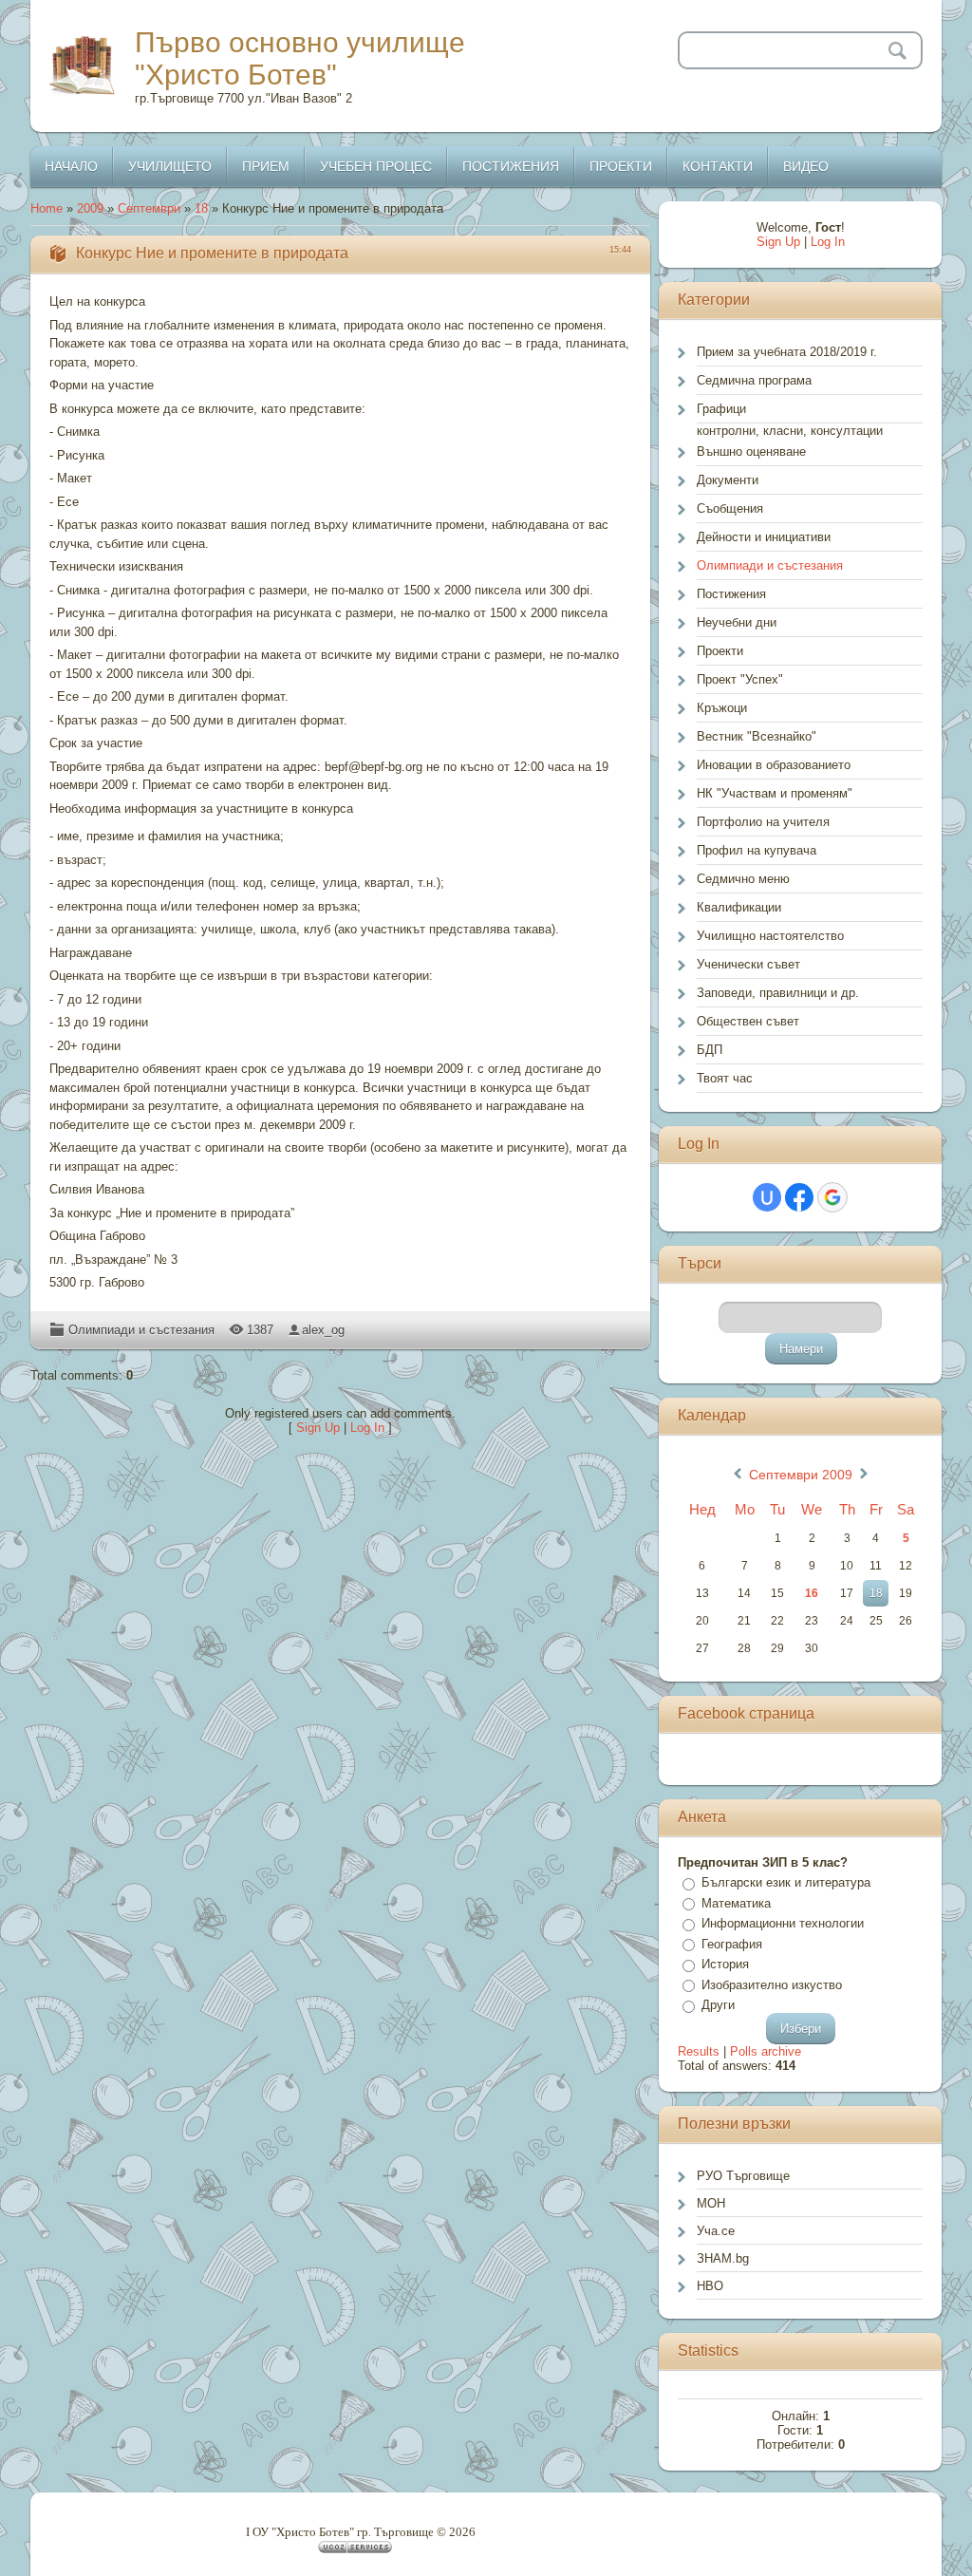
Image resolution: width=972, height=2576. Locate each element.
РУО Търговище (743, 2176)
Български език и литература (786, 1882)
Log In (367, 1428)
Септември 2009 (801, 1475)
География (732, 1944)
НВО (710, 2286)
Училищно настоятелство (770, 936)
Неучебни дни (737, 622)
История (725, 1964)
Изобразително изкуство (772, 1985)
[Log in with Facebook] (799, 1197)
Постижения (731, 594)
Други (718, 2005)
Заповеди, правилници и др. (778, 993)
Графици (721, 409)
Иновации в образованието (774, 765)
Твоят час (725, 1078)
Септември (149, 208)
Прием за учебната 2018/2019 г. (787, 352)
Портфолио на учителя (763, 822)
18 (201, 208)
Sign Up (318, 1428)
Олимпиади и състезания (141, 1330)
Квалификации (739, 907)
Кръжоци (722, 708)
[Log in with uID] (767, 1197)
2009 (90, 208)
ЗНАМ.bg (723, 2258)
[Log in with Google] (832, 1197)
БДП (710, 1050)
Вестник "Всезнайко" (757, 736)
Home (47, 208)
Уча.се (716, 2231)
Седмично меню (743, 879)
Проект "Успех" (740, 679)
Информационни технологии (783, 1923)
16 (812, 1593)
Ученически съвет (748, 964)
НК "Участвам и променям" (775, 793)
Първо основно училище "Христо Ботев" (300, 58)
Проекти (720, 651)
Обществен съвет (748, 1021)
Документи (728, 480)
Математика (736, 1903)
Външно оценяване (751, 451)
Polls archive (766, 2051)
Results (699, 2051)
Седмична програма (754, 380)
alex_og (323, 1330)
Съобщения (730, 508)
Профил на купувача (757, 850)
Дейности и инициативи (764, 537)
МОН (711, 2203)
